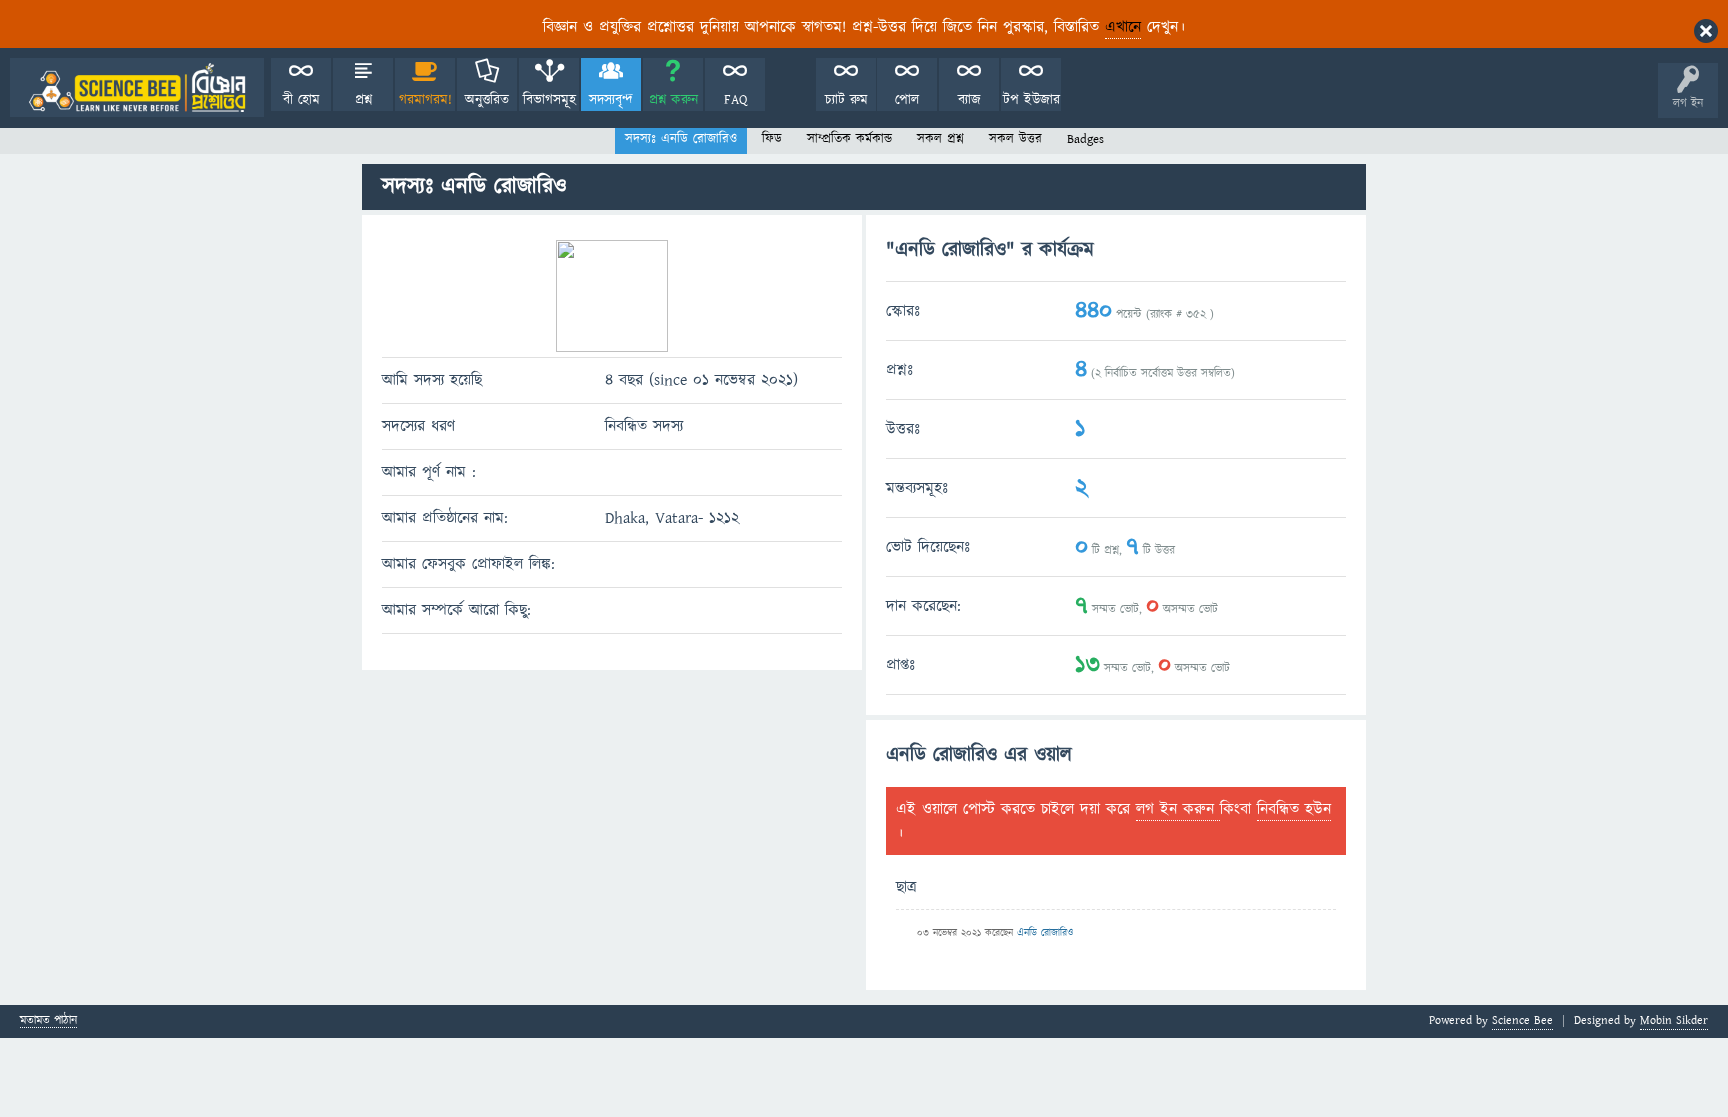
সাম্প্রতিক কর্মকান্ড (849, 139)
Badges (1085, 139)
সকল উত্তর (1015, 139)
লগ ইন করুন (1178, 809)
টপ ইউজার (1031, 100)
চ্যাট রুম (846, 100)
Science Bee (1522, 1020)
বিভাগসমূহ (549, 100)
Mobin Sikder (1674, 1020)
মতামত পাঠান (48, 1021)
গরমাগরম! (425, 100)
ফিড (772, 139)
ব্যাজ (969, 100)
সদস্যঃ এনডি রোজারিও (681, 139)
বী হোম (301, 100)
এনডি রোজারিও (1045, 933)
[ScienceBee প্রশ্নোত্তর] (137, 87)
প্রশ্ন (363, 100)
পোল (907, 100)
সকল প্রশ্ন (940, 139)
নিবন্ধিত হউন (1294, 809)
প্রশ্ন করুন (673, 100)
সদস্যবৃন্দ (611, 100)
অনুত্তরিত (487, 100)
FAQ (735, 100)
